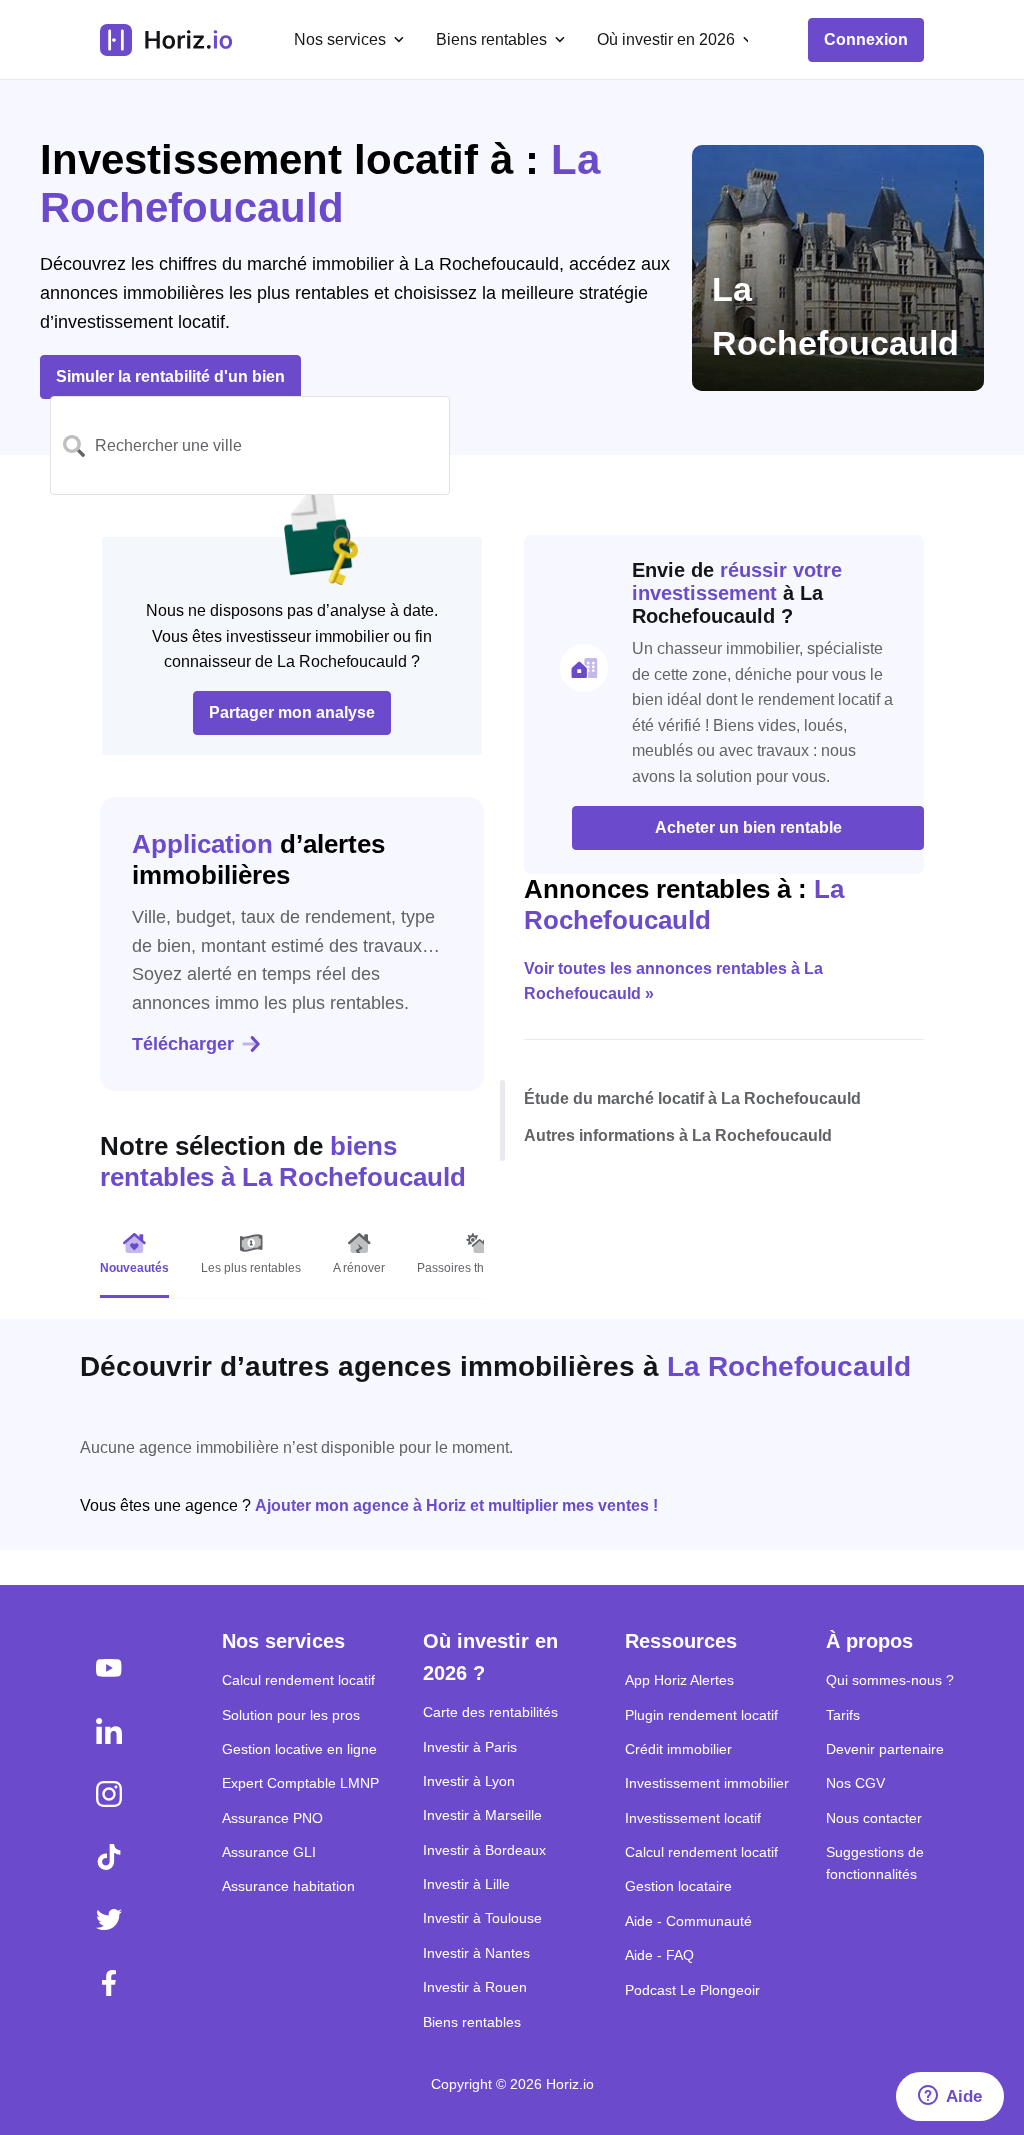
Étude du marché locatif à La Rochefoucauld (692, 1098)
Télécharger (183, 1044)
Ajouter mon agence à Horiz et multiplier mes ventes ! (456, 1505)
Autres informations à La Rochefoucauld (678, 1135)
